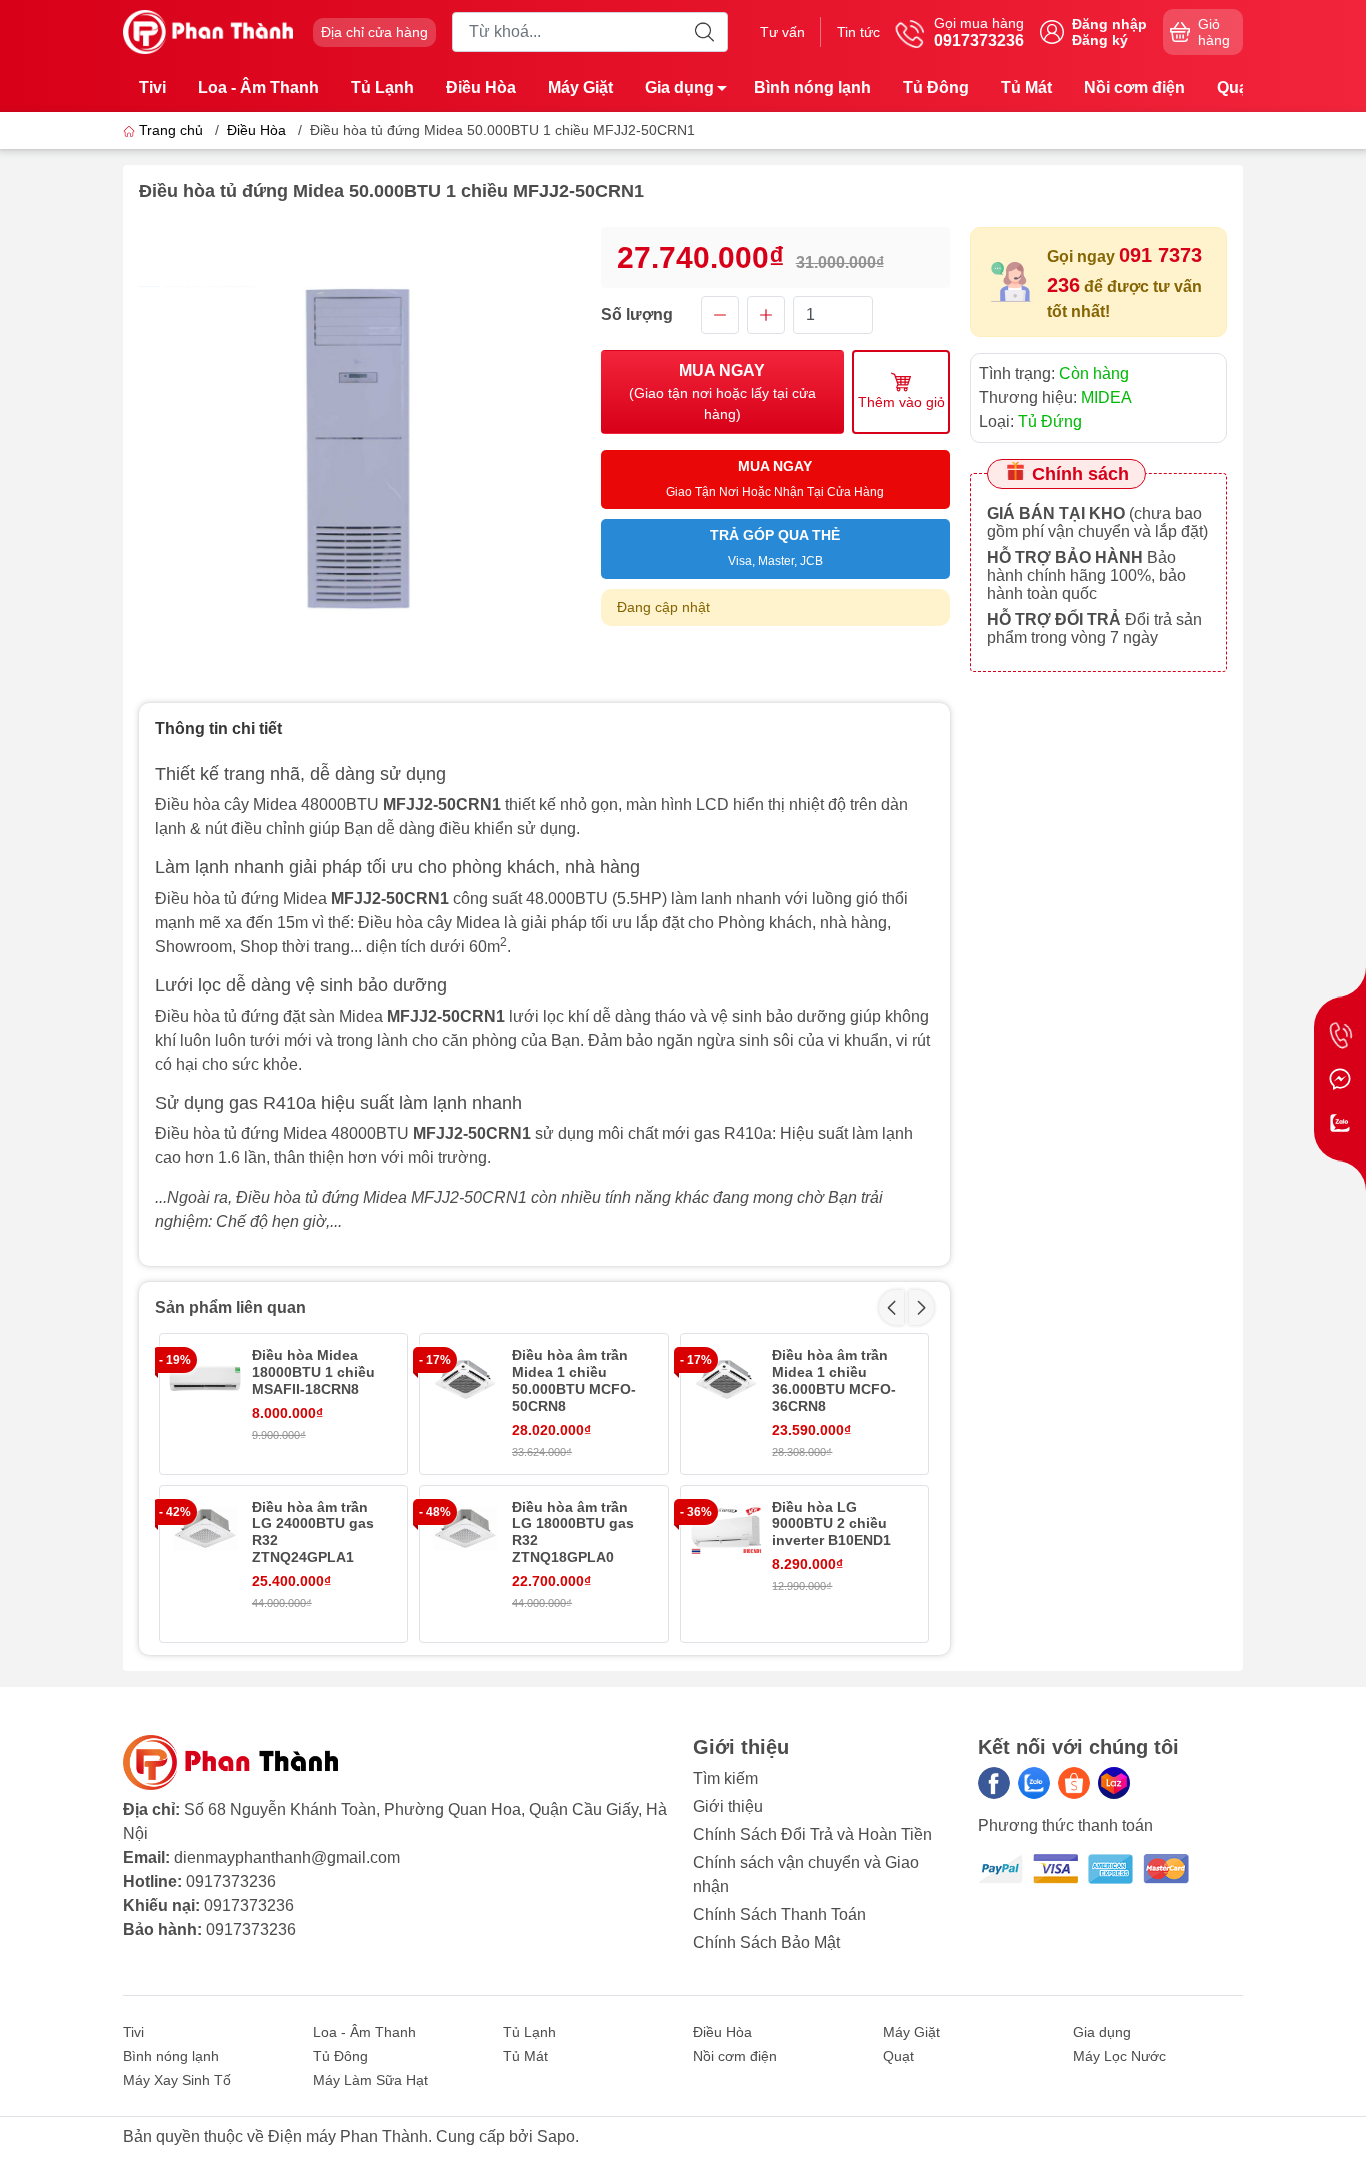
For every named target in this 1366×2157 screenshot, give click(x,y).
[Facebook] (994, 1783)
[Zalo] (1034, 1783)
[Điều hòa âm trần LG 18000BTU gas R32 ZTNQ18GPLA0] (465, 1531)
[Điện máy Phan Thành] (208, 30)
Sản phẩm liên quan (230, 1307)
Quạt (1235, 87)
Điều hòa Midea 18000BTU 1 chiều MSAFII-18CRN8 (313, 1372)
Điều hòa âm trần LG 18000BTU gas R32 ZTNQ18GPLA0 (573, 1532)
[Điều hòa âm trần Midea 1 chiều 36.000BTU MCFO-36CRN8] (726, 1379)
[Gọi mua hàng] (1340, 1035)
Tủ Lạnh (382, 87)
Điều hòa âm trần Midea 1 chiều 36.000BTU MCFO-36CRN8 (834, 1380)
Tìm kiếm (725, 1778)
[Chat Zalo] (1340, 1123)
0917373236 (231, 1881)
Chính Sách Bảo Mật (766, 1942)
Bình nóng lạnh (812, 87)
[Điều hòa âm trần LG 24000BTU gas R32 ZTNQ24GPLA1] (205, 1531)
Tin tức (858, 32)
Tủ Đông (936, 87)
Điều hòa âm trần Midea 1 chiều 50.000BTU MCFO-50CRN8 (574, 1380)
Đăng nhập (1109, 24)
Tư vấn (782, 32)
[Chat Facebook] (1340, 1079)
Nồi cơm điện (1134, 87)
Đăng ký (1100, 40)
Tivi (152, 87)
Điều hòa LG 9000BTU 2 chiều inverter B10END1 (831, 1524)
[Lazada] (1114, 1783)
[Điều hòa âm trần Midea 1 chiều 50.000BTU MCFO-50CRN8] (465, 1379)
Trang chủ (171, 130)
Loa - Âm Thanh (258, 87)
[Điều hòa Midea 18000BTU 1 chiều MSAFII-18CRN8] (205, 1379)
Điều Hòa (481, 87)
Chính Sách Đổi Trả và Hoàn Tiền (812, 1834)
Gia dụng (679, 87)
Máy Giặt (580, 87)
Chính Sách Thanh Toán (779, 1914)
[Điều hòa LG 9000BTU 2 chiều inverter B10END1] (726, 1531)
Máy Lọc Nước (1119, 2056)
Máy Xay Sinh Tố (177, 2080)
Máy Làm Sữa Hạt (370, 2080)
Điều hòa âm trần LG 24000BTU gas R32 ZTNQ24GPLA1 (313, 1532)
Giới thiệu (728, 1806)
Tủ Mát (1026, 87)
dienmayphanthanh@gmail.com (287, 1857)
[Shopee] (1074, 1783)
